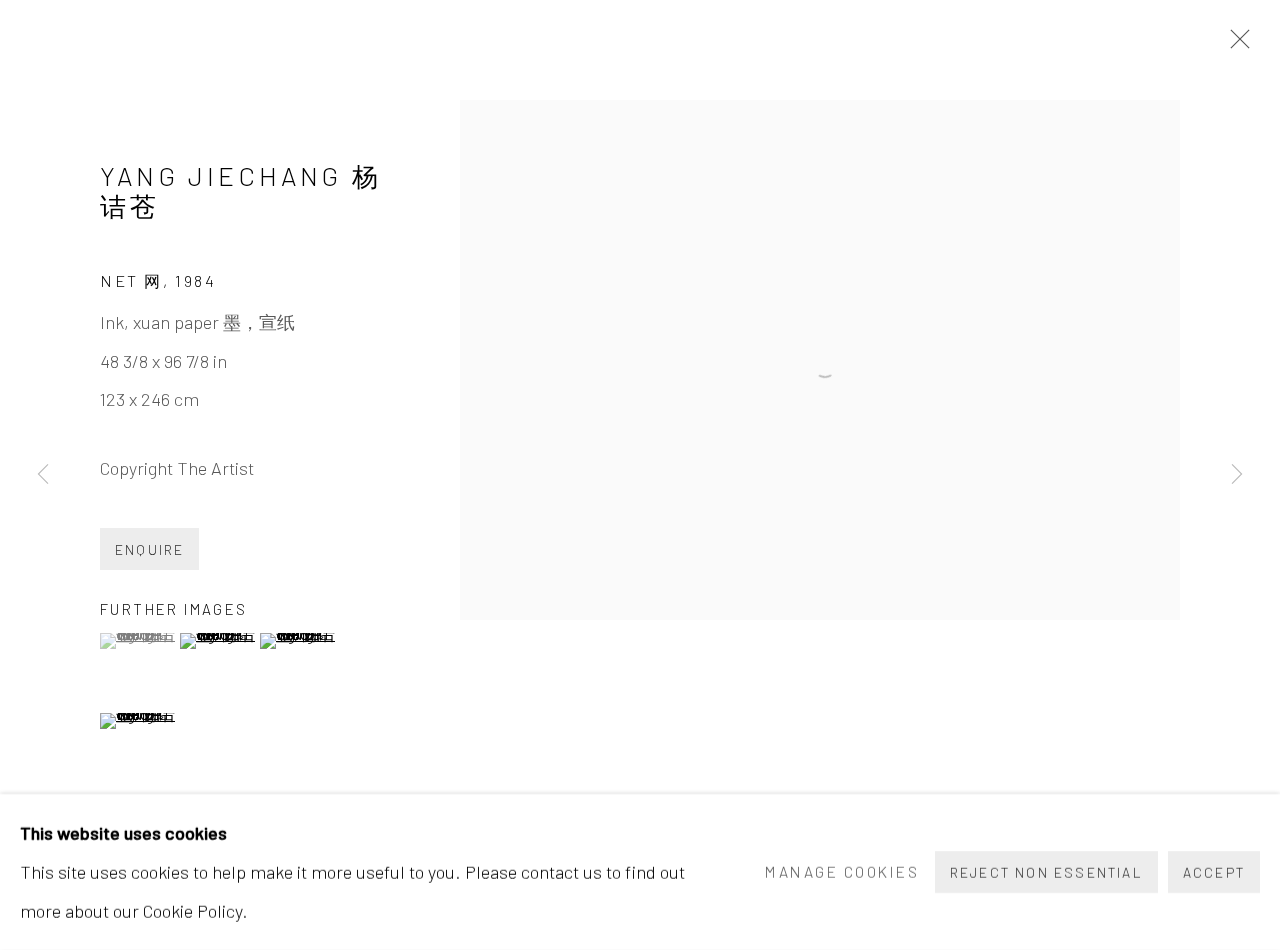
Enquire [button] (149, 549)
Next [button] (1237, 475)
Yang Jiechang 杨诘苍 (241, 190)
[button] (137, 641)
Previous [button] (43, 475)
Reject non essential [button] (1046, 872)
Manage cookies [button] (842, 871)
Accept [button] (1214, 872)
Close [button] (1235, 45)
